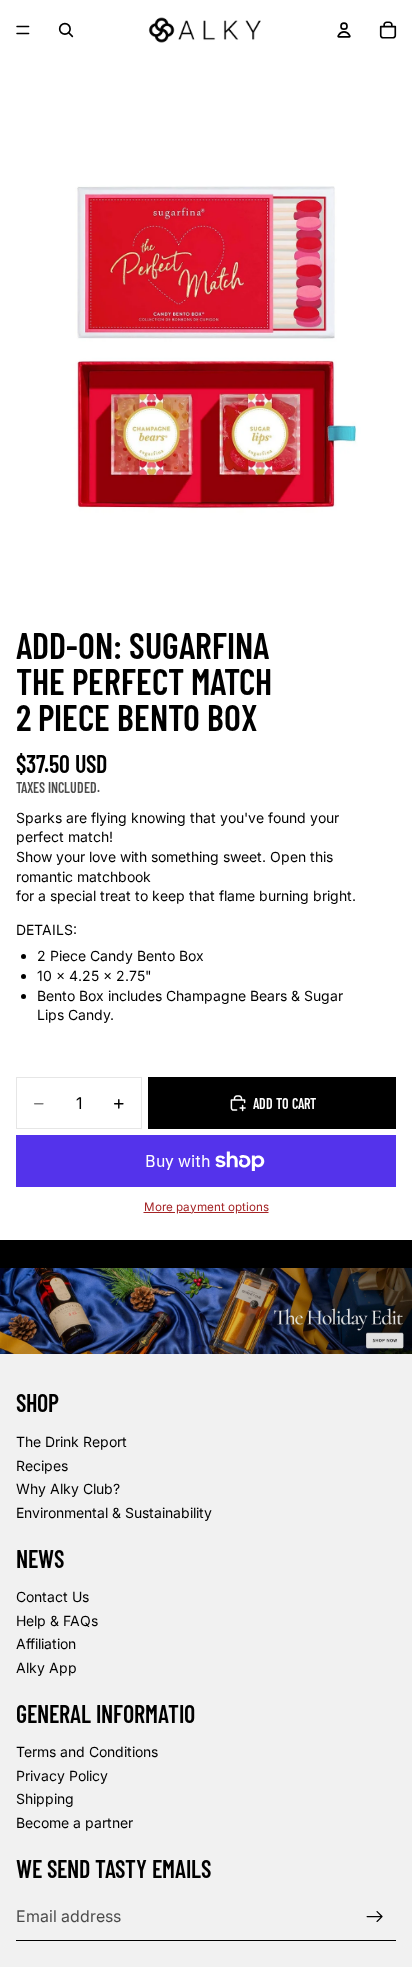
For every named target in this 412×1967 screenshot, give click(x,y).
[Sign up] (375, 1917)
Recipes (42, 1465)
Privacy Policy (62, 1775)
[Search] (66, 30)
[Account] (344, 30)
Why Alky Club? (68, 1488)
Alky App (46, 1667)
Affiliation (46, 1644)
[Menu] (23, 30)
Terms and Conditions (87, 1752)
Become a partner (74, 1822)
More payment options (206, 1207)
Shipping (45, 1799)
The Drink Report (71, 1441)
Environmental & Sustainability (114, 1512)
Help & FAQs (57, 1620)
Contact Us (52, 1596)
